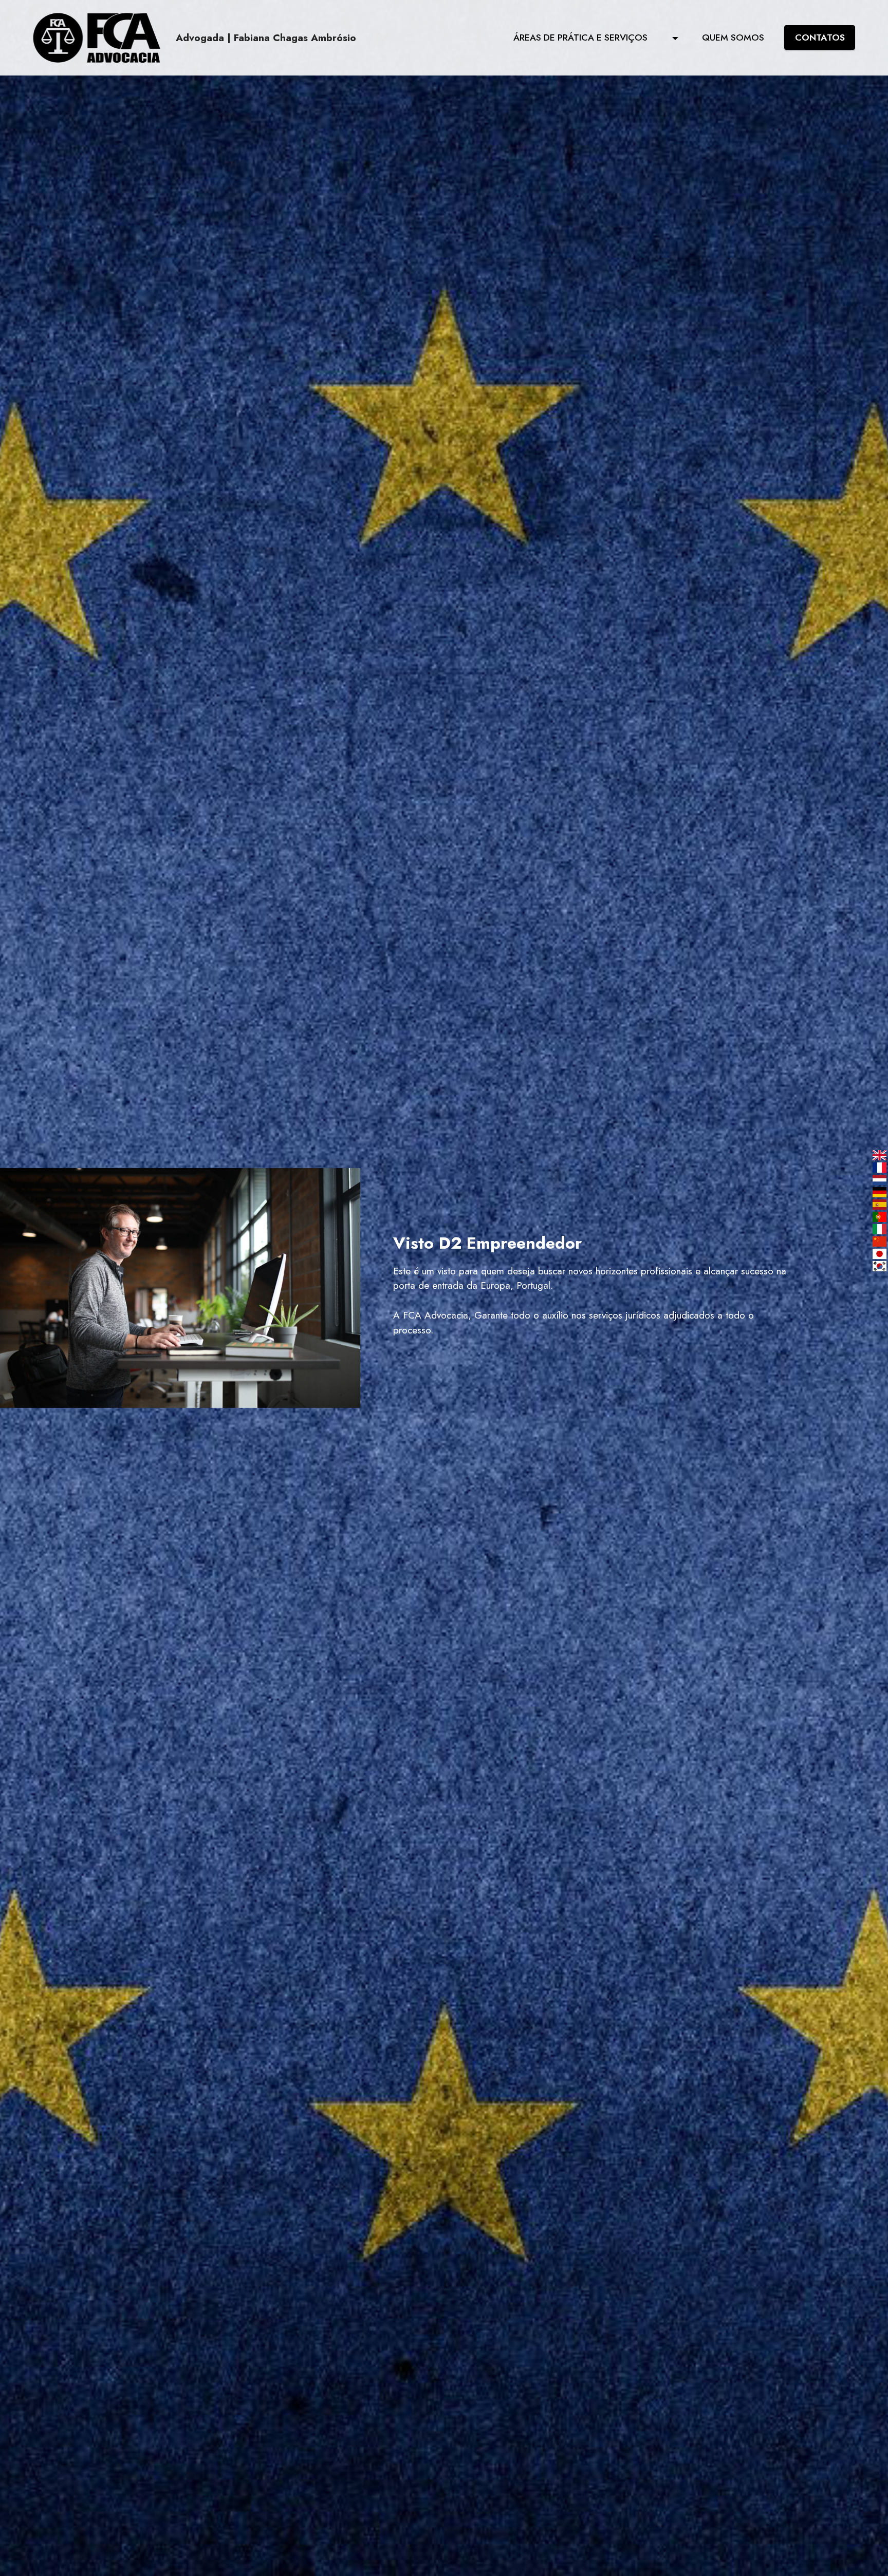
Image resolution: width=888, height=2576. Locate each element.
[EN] (880, 1155)
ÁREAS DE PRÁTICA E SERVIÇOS (591, 37)
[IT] (880, 1229)
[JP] (880, 1254)
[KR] (880, 1266)
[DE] (880, 1192)
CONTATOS (820, 37)
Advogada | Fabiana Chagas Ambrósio (266, 38)
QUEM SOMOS (733, 37)
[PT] (880, 1217)
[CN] (880, 1242)
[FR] (880, 1168)
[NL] (880, 1180)
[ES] (880, 1205)
